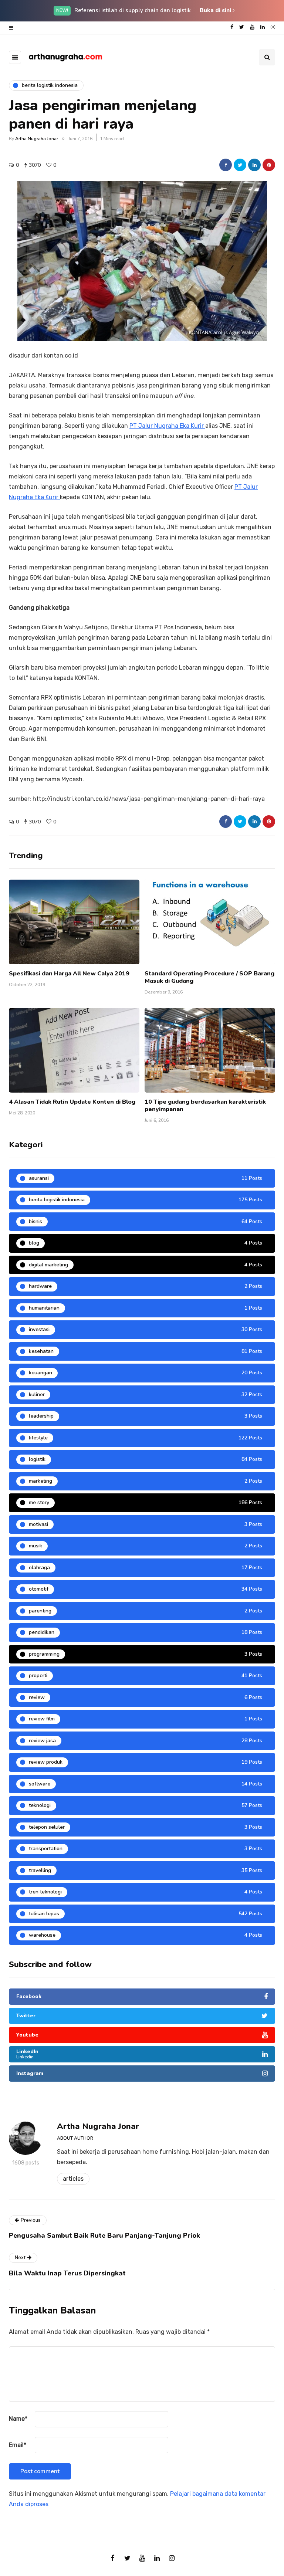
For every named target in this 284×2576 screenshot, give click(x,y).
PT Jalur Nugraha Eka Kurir (167, 426)
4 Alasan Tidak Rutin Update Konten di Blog (72, 1102)
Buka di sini (216, 10)
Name (18, 2419)
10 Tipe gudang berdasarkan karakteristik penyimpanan (205, 1106)
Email (18, 2445)
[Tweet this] (240, 165)
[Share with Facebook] (226, 165)
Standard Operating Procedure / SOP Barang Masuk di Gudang (209, 977)
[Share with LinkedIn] (254, 165)
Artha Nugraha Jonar (37, 139)
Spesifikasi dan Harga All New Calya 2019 (69, 974)
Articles (73, 2179)
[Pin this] (269, 165)
